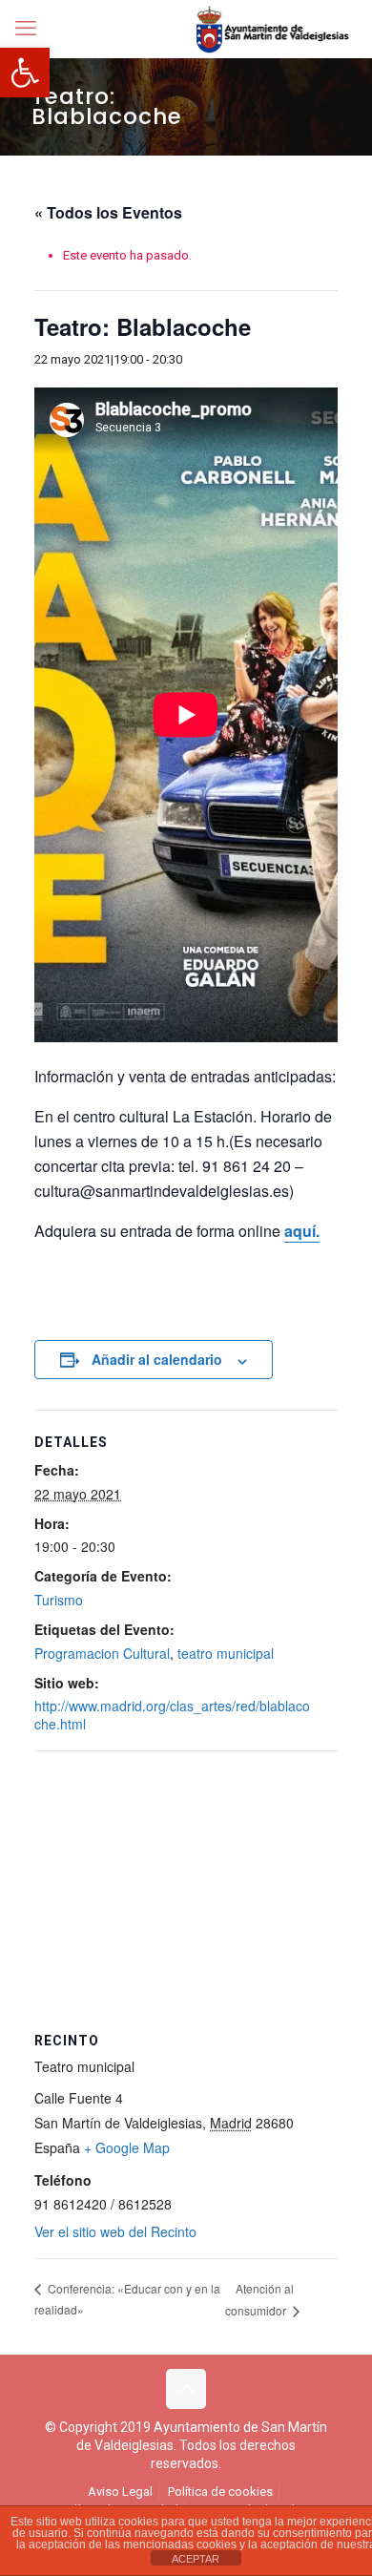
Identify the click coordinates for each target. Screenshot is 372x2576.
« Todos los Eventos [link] (108, 212)
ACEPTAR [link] (196, 2559)
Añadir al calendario (157, 1359)
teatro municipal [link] (226, 1653)
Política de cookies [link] (220, 2492)
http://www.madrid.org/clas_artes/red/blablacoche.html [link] (172, 1715)
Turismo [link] (59, 1600)
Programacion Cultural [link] (102, 1653)
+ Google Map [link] (127, 2147)
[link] (25, 73)
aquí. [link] (302, 1231)
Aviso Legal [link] (120, 2492)
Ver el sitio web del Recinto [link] (115, 2231)
